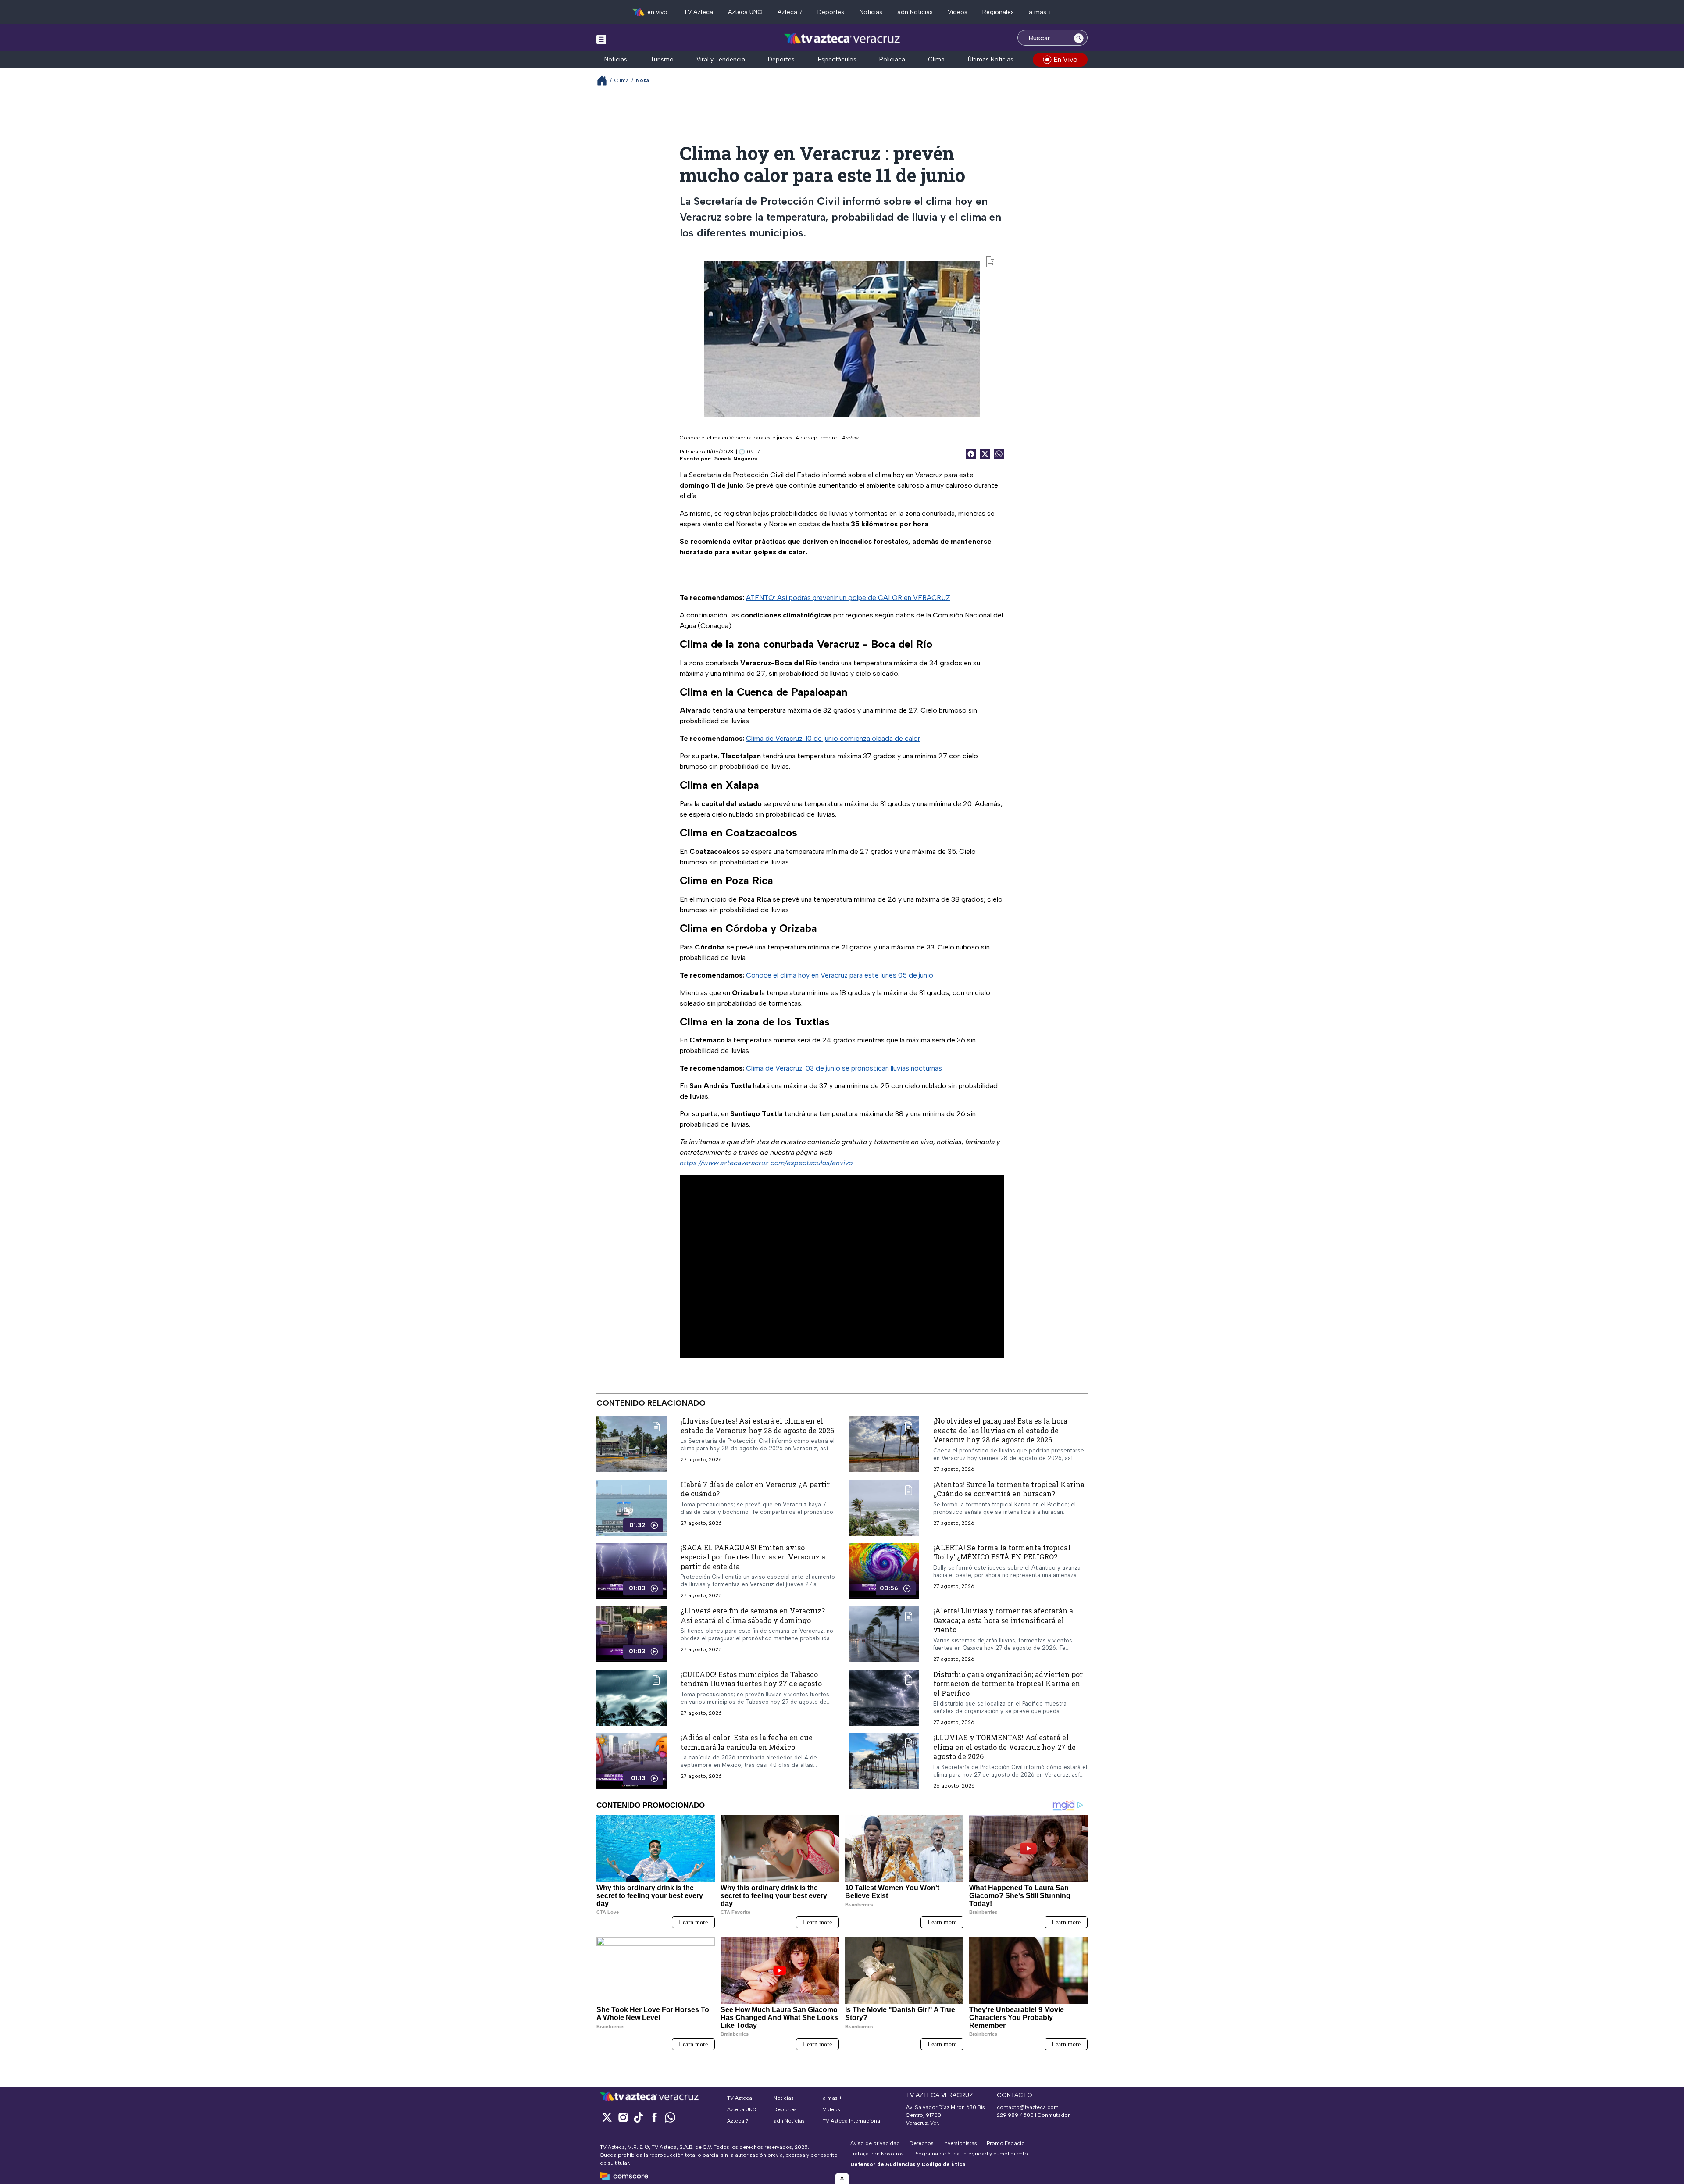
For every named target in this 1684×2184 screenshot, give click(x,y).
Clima (936, 59)
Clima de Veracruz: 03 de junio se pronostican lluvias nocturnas (844, 1068)
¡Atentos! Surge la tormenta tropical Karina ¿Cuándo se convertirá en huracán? (1009, 1489)
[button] (842, 2178)
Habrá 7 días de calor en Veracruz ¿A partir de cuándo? (755, 1489)
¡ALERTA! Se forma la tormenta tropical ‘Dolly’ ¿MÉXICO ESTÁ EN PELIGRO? (1002, 1552)
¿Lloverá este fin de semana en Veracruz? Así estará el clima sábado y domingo (753, 1615)
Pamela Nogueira (735, 459)
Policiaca (892, 59)
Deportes (831, 12)
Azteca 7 (790, 12)
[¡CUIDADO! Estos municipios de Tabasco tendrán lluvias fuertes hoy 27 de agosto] (631, 1697)
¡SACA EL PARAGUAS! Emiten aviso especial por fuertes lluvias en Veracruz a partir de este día (753, 1556)
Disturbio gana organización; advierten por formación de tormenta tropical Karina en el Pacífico (1008, 1683)
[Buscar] (1079, 38)
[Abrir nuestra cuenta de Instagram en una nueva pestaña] (623, 2117)
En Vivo (1065, 59)
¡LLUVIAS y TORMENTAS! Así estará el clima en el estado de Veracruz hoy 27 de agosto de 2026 (1004, 1747)
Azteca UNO (745, 12)
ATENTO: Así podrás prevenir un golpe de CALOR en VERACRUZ (848, 598)
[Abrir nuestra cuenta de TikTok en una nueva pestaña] (639, 2117)
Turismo (662, 59)
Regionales (998, 12)
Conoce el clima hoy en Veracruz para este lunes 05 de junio (840, 975)
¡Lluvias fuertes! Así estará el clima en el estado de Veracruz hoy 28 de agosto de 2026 (757, 1426)
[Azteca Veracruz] (842, 39)
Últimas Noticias (991, 59)
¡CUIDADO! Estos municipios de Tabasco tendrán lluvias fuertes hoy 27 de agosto (751, 1679)
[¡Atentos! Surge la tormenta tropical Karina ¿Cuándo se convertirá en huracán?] (884, 1507)
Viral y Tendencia (721, 59)
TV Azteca (698, 12)
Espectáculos (837, 59)
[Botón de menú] (601, 39)
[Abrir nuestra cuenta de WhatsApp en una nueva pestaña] (670, 2117)
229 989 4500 (1015, 2115)
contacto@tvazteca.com (1028, 2107)
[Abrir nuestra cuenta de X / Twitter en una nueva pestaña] (607, 2117)
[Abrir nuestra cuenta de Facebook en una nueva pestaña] (654, 2117)
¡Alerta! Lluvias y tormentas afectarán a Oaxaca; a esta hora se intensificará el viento (1003, 1620)
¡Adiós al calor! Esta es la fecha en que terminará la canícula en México (747, 1742)
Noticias (871, 12)
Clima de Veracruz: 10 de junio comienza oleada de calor (833, 738)
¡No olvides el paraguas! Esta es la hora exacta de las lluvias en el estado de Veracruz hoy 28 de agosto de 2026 (1000, 1430)
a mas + (1040, 12)
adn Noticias (915, 12)
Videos (958, 12)
